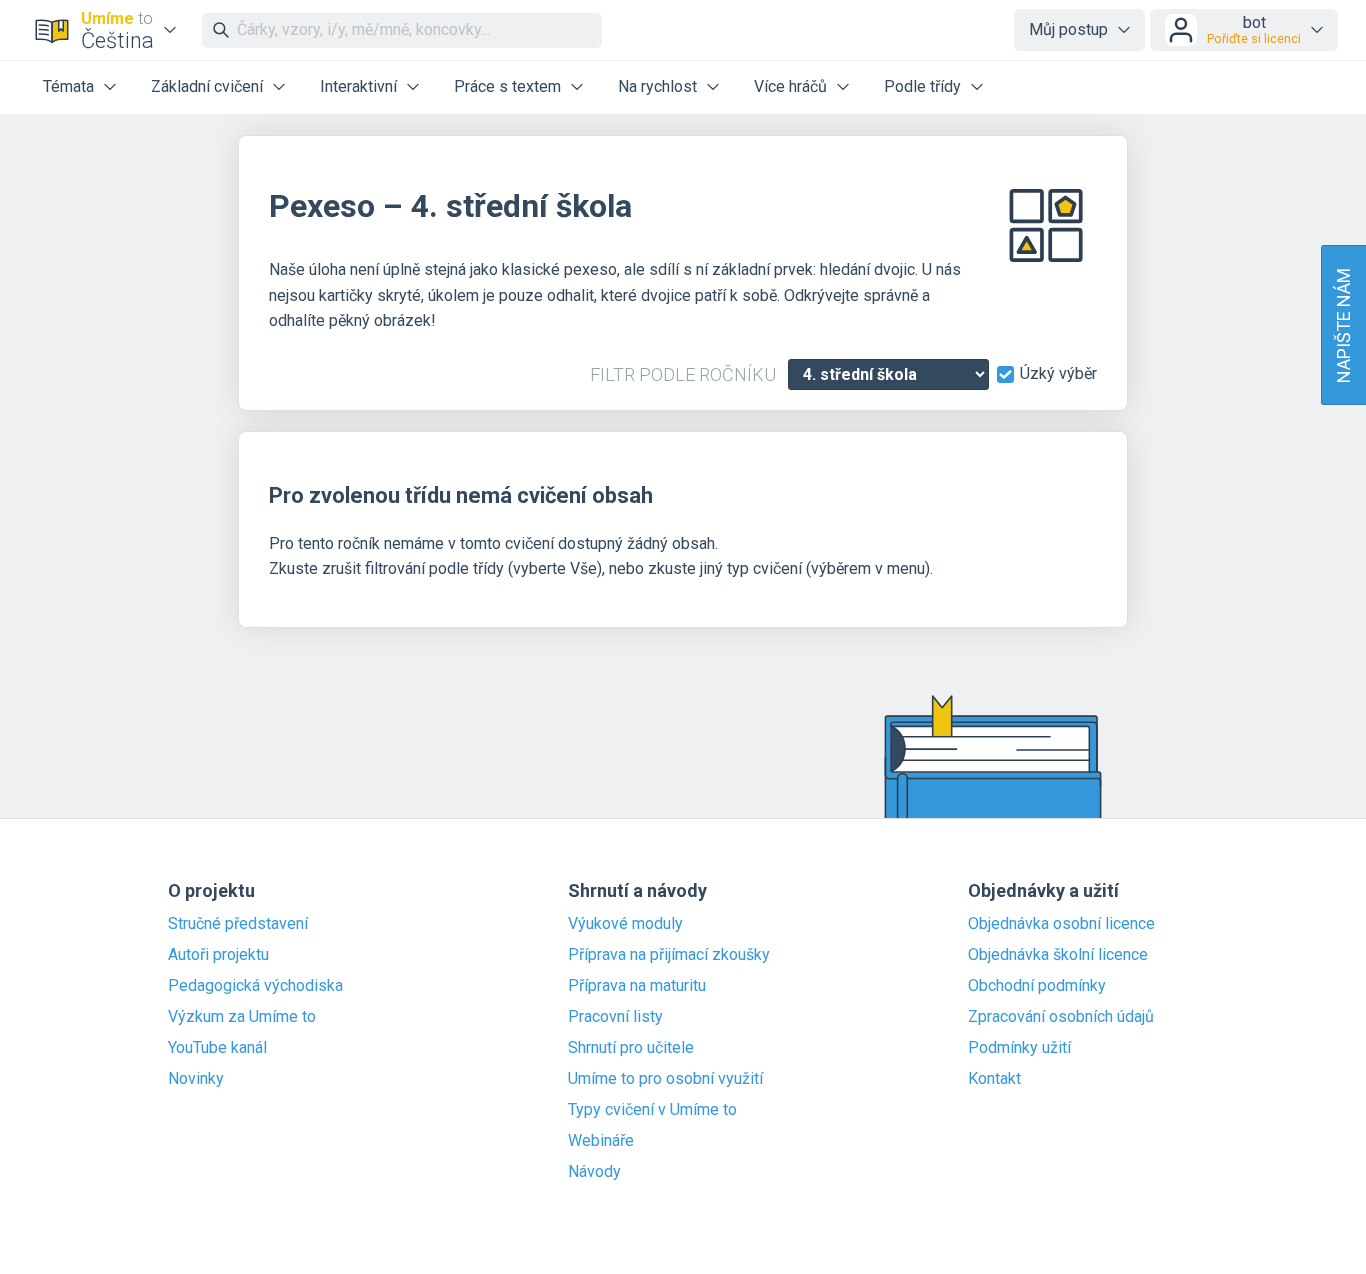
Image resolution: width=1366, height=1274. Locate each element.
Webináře (601, 1141)
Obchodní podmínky (1037, 986)
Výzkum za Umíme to (242, 1017)
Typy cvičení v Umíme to (652, 1110)
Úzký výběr (1058, 374)
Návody (594, 1172)
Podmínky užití (1019, 1048)
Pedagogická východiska (255, 986)
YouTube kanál (217, 1048)
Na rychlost (657, 86)
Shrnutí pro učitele (631, 1048)
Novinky (196, 1079)
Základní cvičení (207, 86)
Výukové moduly (625, 924)
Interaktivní (358, 86)
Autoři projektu (218, 955)
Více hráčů (790, 86)
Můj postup (1068, 29)
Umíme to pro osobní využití (665, 1079)
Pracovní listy (615, 1017)
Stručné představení (238, 924)
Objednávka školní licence (1058, 955)
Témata (68, 86)
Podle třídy (922, 86)
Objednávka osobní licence (1061, 924)
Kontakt (994, 1079)
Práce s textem (507, 86)
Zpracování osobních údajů (1061, 1017)
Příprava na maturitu (637, 986)
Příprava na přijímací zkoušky (669, 955)
